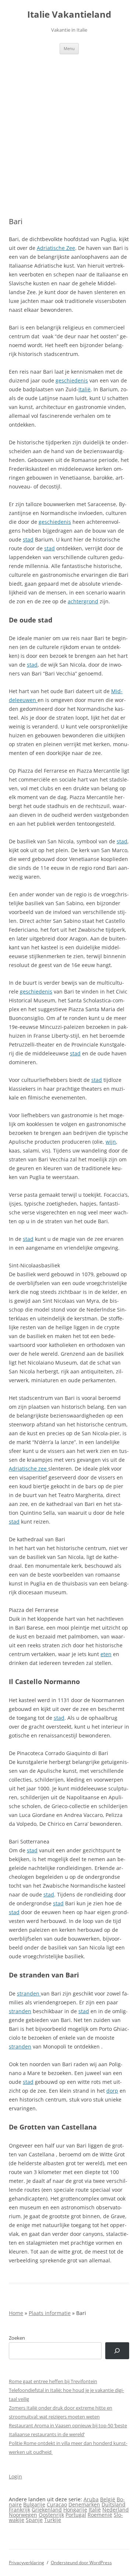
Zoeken (17, 2338)
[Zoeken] (117, 2351)
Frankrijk (20, 2510)
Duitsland (114, 2504)
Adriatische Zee (56, 248)
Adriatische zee (29, 1469)
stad (28, 539)
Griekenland (47, 2510)
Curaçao (57, 2504)
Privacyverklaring (26, 2563)
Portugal (76, 2515)
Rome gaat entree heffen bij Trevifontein (53, 2381)
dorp (112, 2091)
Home (16, 2313)
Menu (69, 48)
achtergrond (83, 601)
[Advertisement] (69, 136)
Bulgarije (34, 2504)
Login (15, 2476)
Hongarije (75, 2510)
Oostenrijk (51, 2515)
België (108, 2499)
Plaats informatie (50, 2313)
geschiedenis (72, 380)
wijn (111, 1142)
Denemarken (84, 2504)
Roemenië (100, 2515)
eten (106, 1654)
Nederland (116, 2510)
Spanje (34, 2520)
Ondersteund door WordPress (81, 2563)
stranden (29, 1993)
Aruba (91, 2499)
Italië (84, 389)
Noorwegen (23, 2515)
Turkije (53, 2520)
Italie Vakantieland (69, 15)
